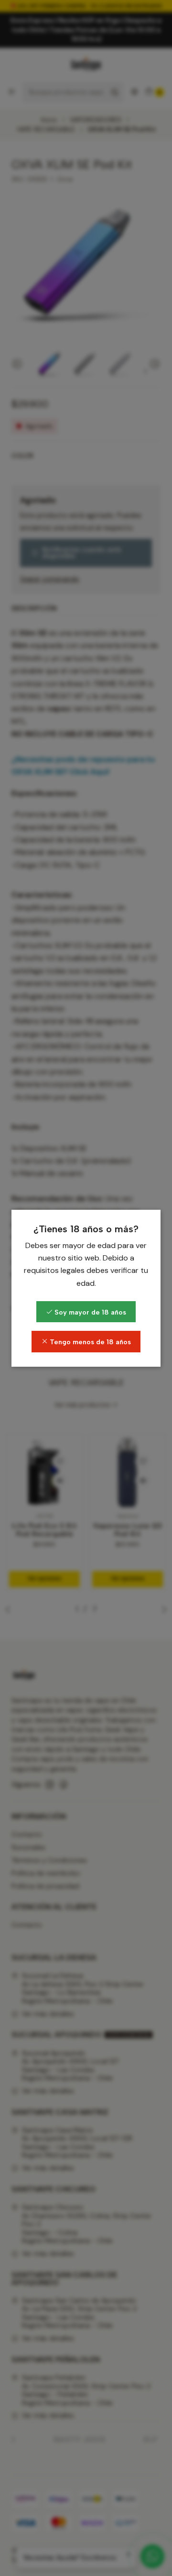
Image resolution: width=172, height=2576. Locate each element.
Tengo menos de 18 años (89, 1342)
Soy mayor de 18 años (89, 1312)
